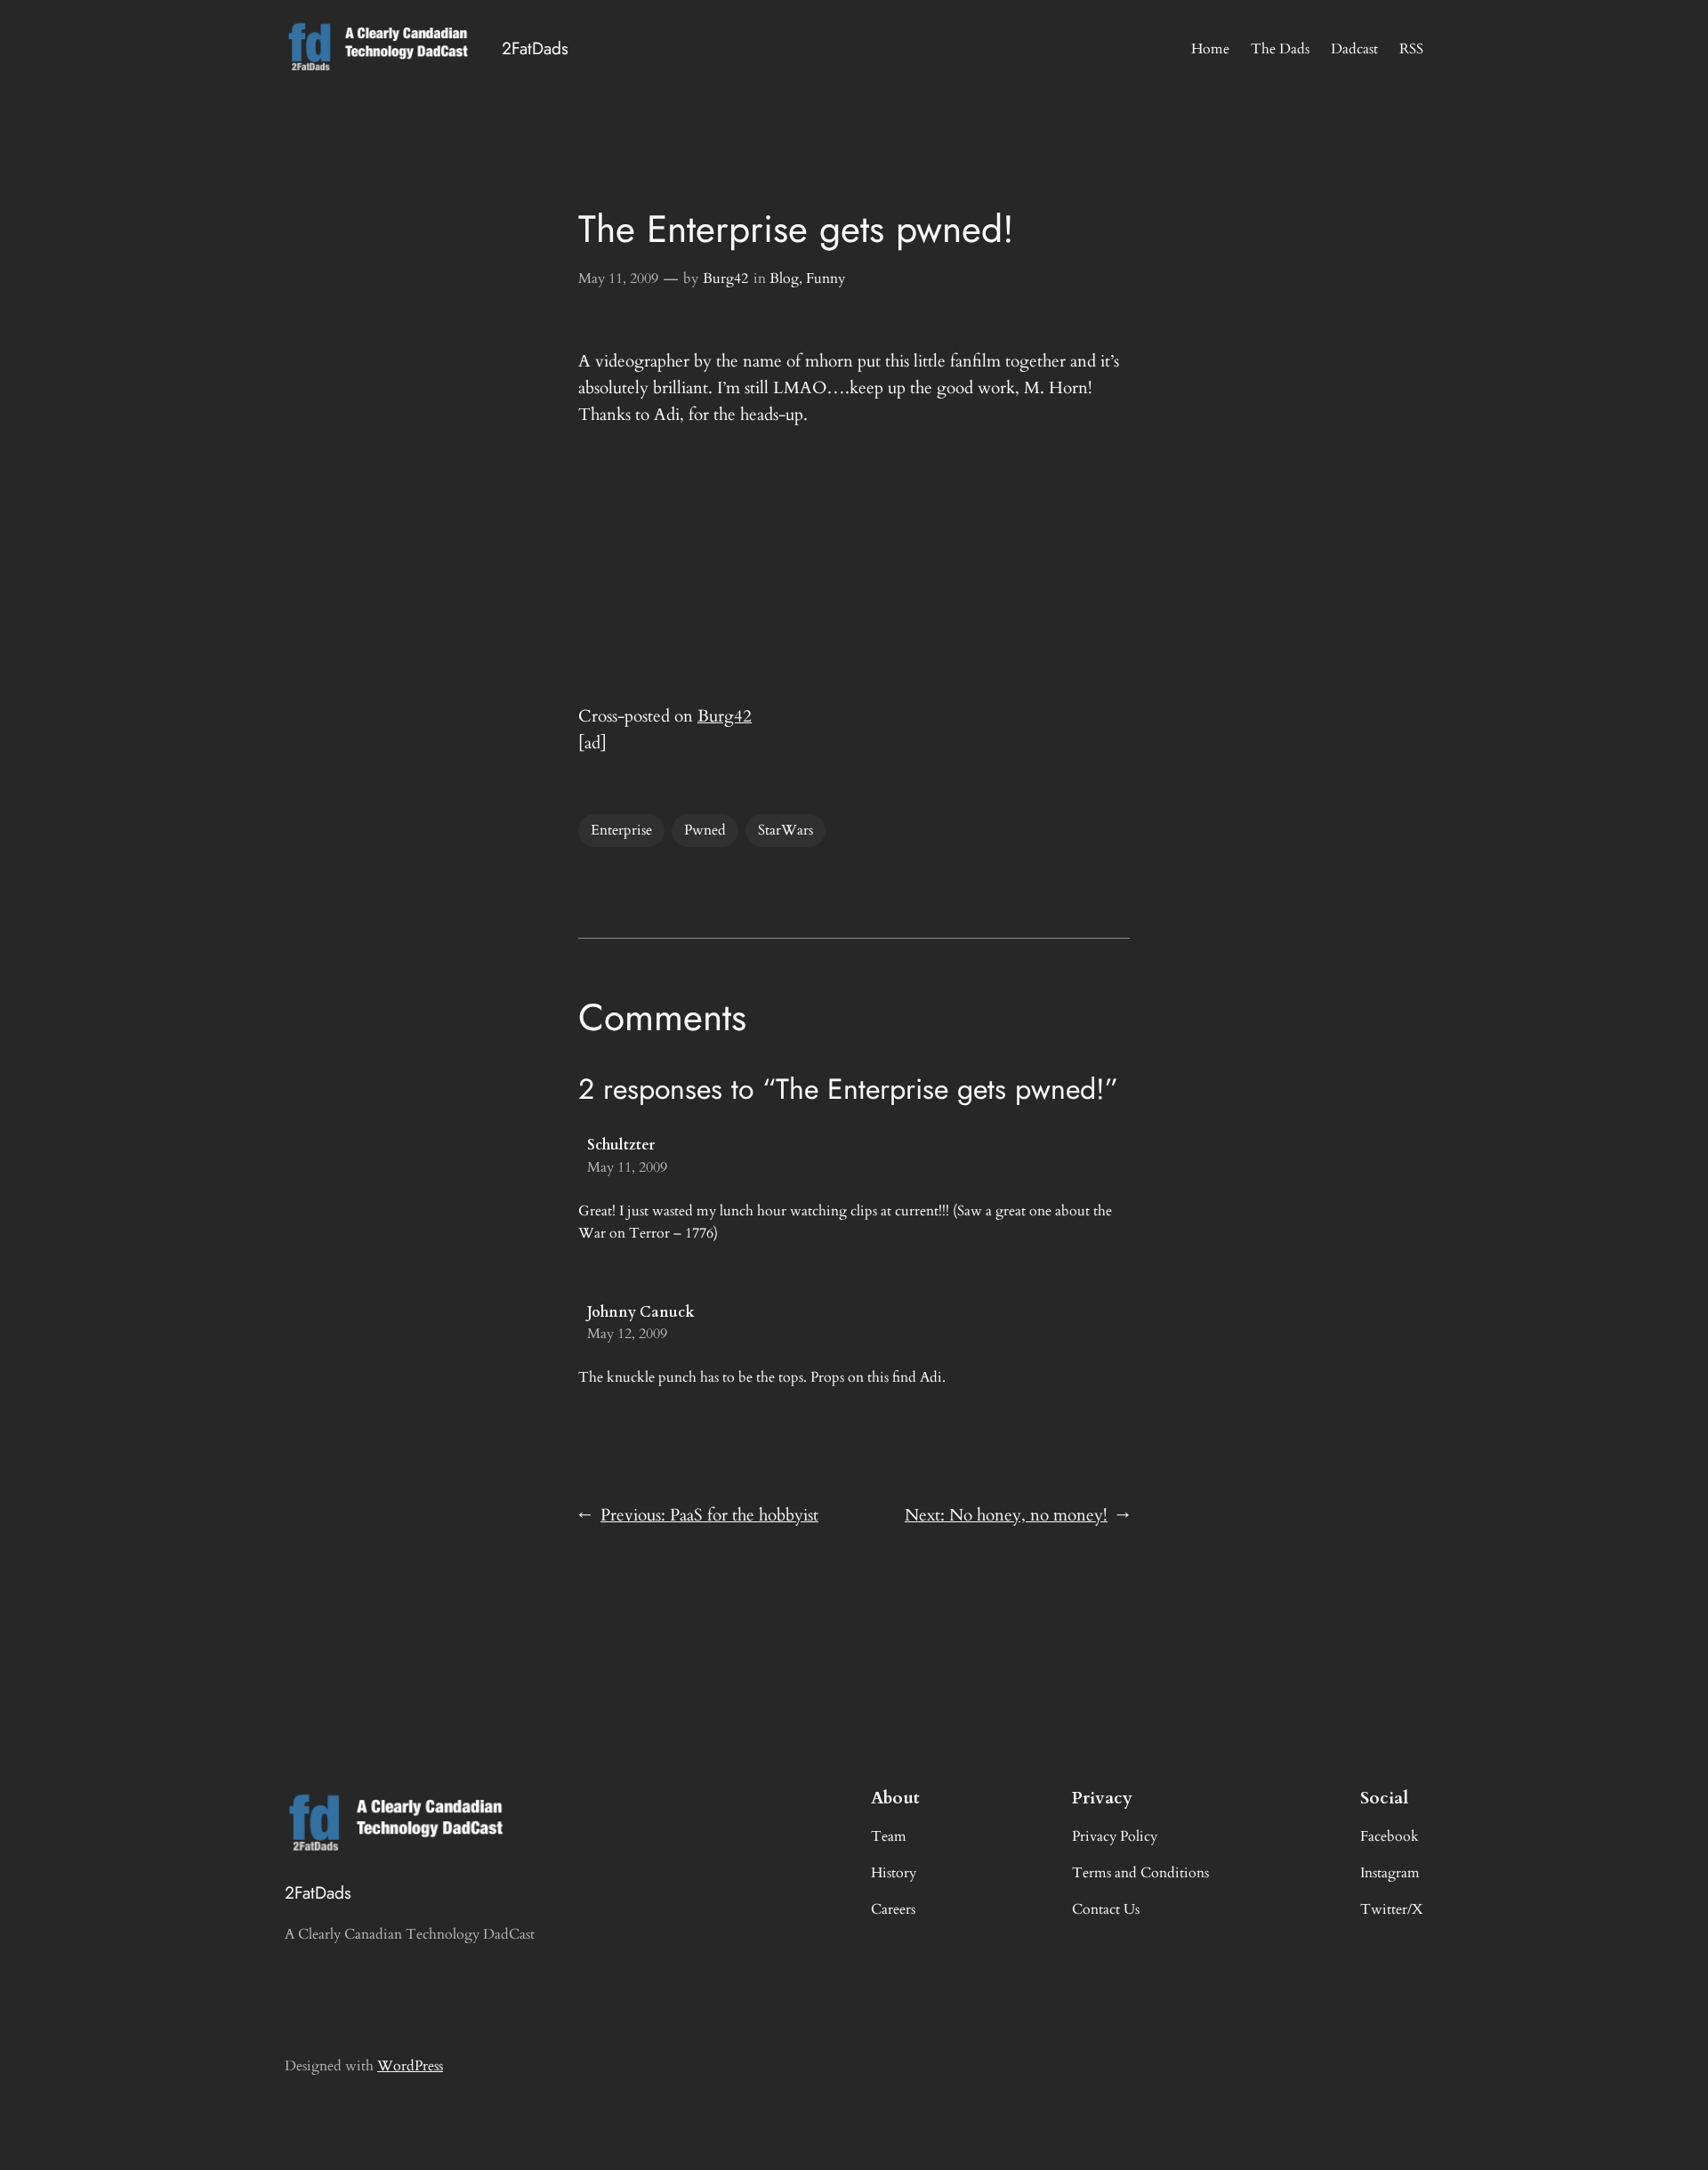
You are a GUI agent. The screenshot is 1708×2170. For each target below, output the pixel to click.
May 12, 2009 (627, 1334)
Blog (784, 278)
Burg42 (725, 278)
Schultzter (621, 1145)
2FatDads (535, 48)
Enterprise (621, 830)
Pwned (705, 830)
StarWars (786, 830)
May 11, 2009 (618, 278)
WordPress (410, 2066)
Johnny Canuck (641, 1312)
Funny (826, 278)
